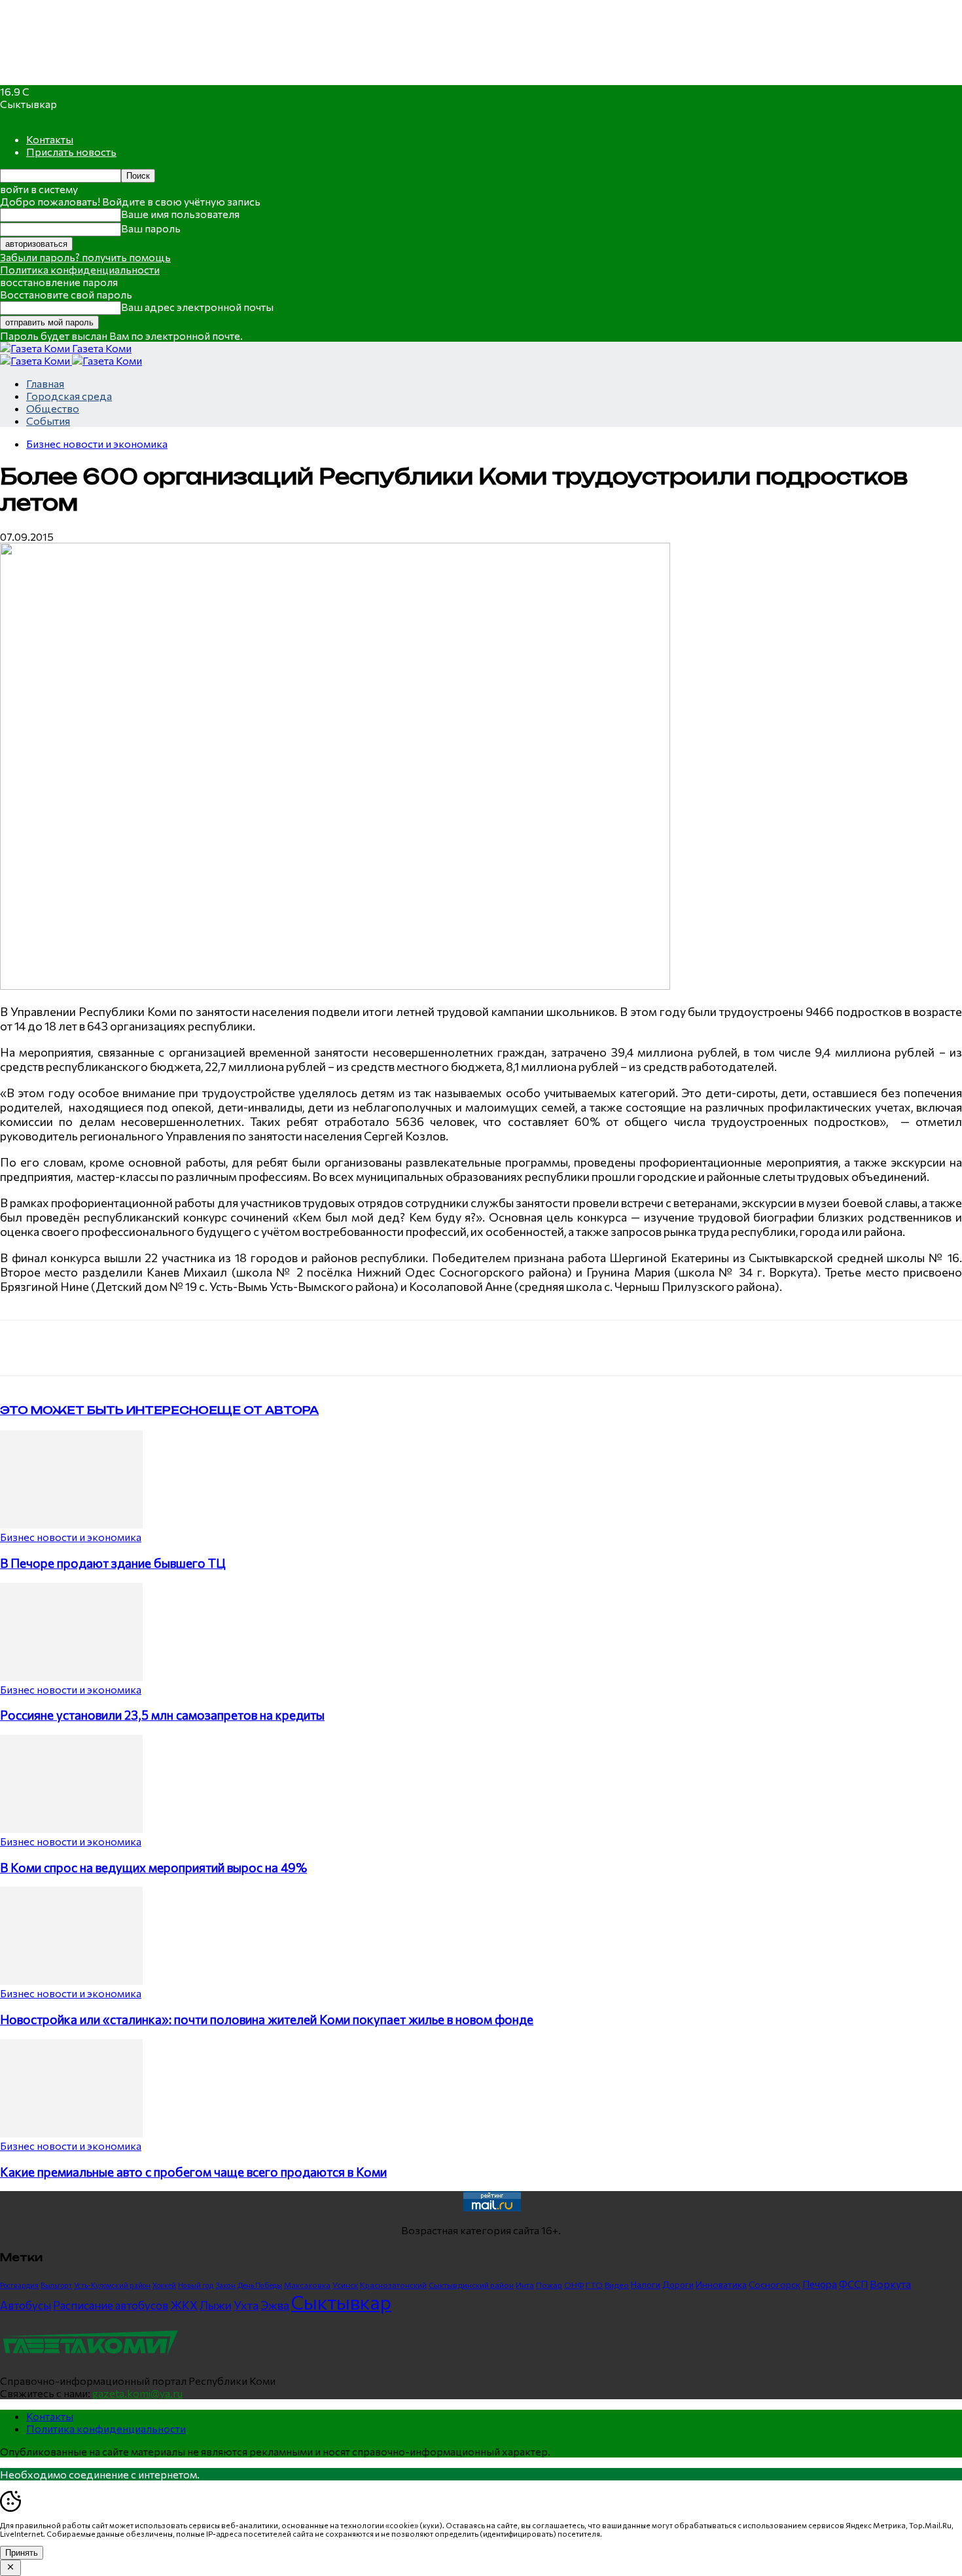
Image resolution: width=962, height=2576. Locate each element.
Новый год (196, 2285)
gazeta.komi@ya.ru (137, 2393)
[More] (272, 1348)
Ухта (246, 2305)
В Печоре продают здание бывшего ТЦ (113, 1563)
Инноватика (721, 2284)
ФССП (853, 2284)
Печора (820, 2284)
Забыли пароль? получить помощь (85, 257)
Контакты (50, 139)
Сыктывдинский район (471, 2285)
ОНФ (574, 2285)
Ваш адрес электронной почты (197, 307)
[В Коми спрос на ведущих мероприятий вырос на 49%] (71, 1829)
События (48, 421)
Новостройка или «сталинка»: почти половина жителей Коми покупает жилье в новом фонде (267, 2019)
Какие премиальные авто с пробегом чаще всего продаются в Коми (193, 2172)
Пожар (549, 2285)
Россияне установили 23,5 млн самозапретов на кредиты (162, 1715)
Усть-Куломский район (112, 2285)
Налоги (646, 2285)
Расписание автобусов (111, 2305)
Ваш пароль (151, 228)
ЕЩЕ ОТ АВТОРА (264, 1410)
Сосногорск (775, 2284)
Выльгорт (56, 2285)
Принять (22, 2553)
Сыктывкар (341, 2302)
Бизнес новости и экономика (97, 444)
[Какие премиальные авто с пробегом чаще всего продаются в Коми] (71, 2133)
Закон (225, 2285)
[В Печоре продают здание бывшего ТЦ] (71, 1524)
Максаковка (307, 2285)
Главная (45, 383)
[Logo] (36, 360)
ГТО (594, 2285)
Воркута (890, 2284)
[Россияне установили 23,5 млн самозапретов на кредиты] (71, 1677)
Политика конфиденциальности (80, 269)
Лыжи (216, 2305)
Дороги (678, 2285)
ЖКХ (184, 2305)
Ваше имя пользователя (180, 214)
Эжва (275, 2305)
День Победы (260, 2285)
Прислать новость (71, 152)
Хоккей (164, 2285)
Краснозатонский (393, 2285)
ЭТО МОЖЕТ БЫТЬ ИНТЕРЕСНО (104, 1410)
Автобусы (26, 2305)
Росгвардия (19, 2285)
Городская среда (69, 396)
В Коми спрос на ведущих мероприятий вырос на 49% (153, 1867)
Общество (53, 408)
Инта (525, 2285)
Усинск (345, 2285)
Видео (617, 2285)
